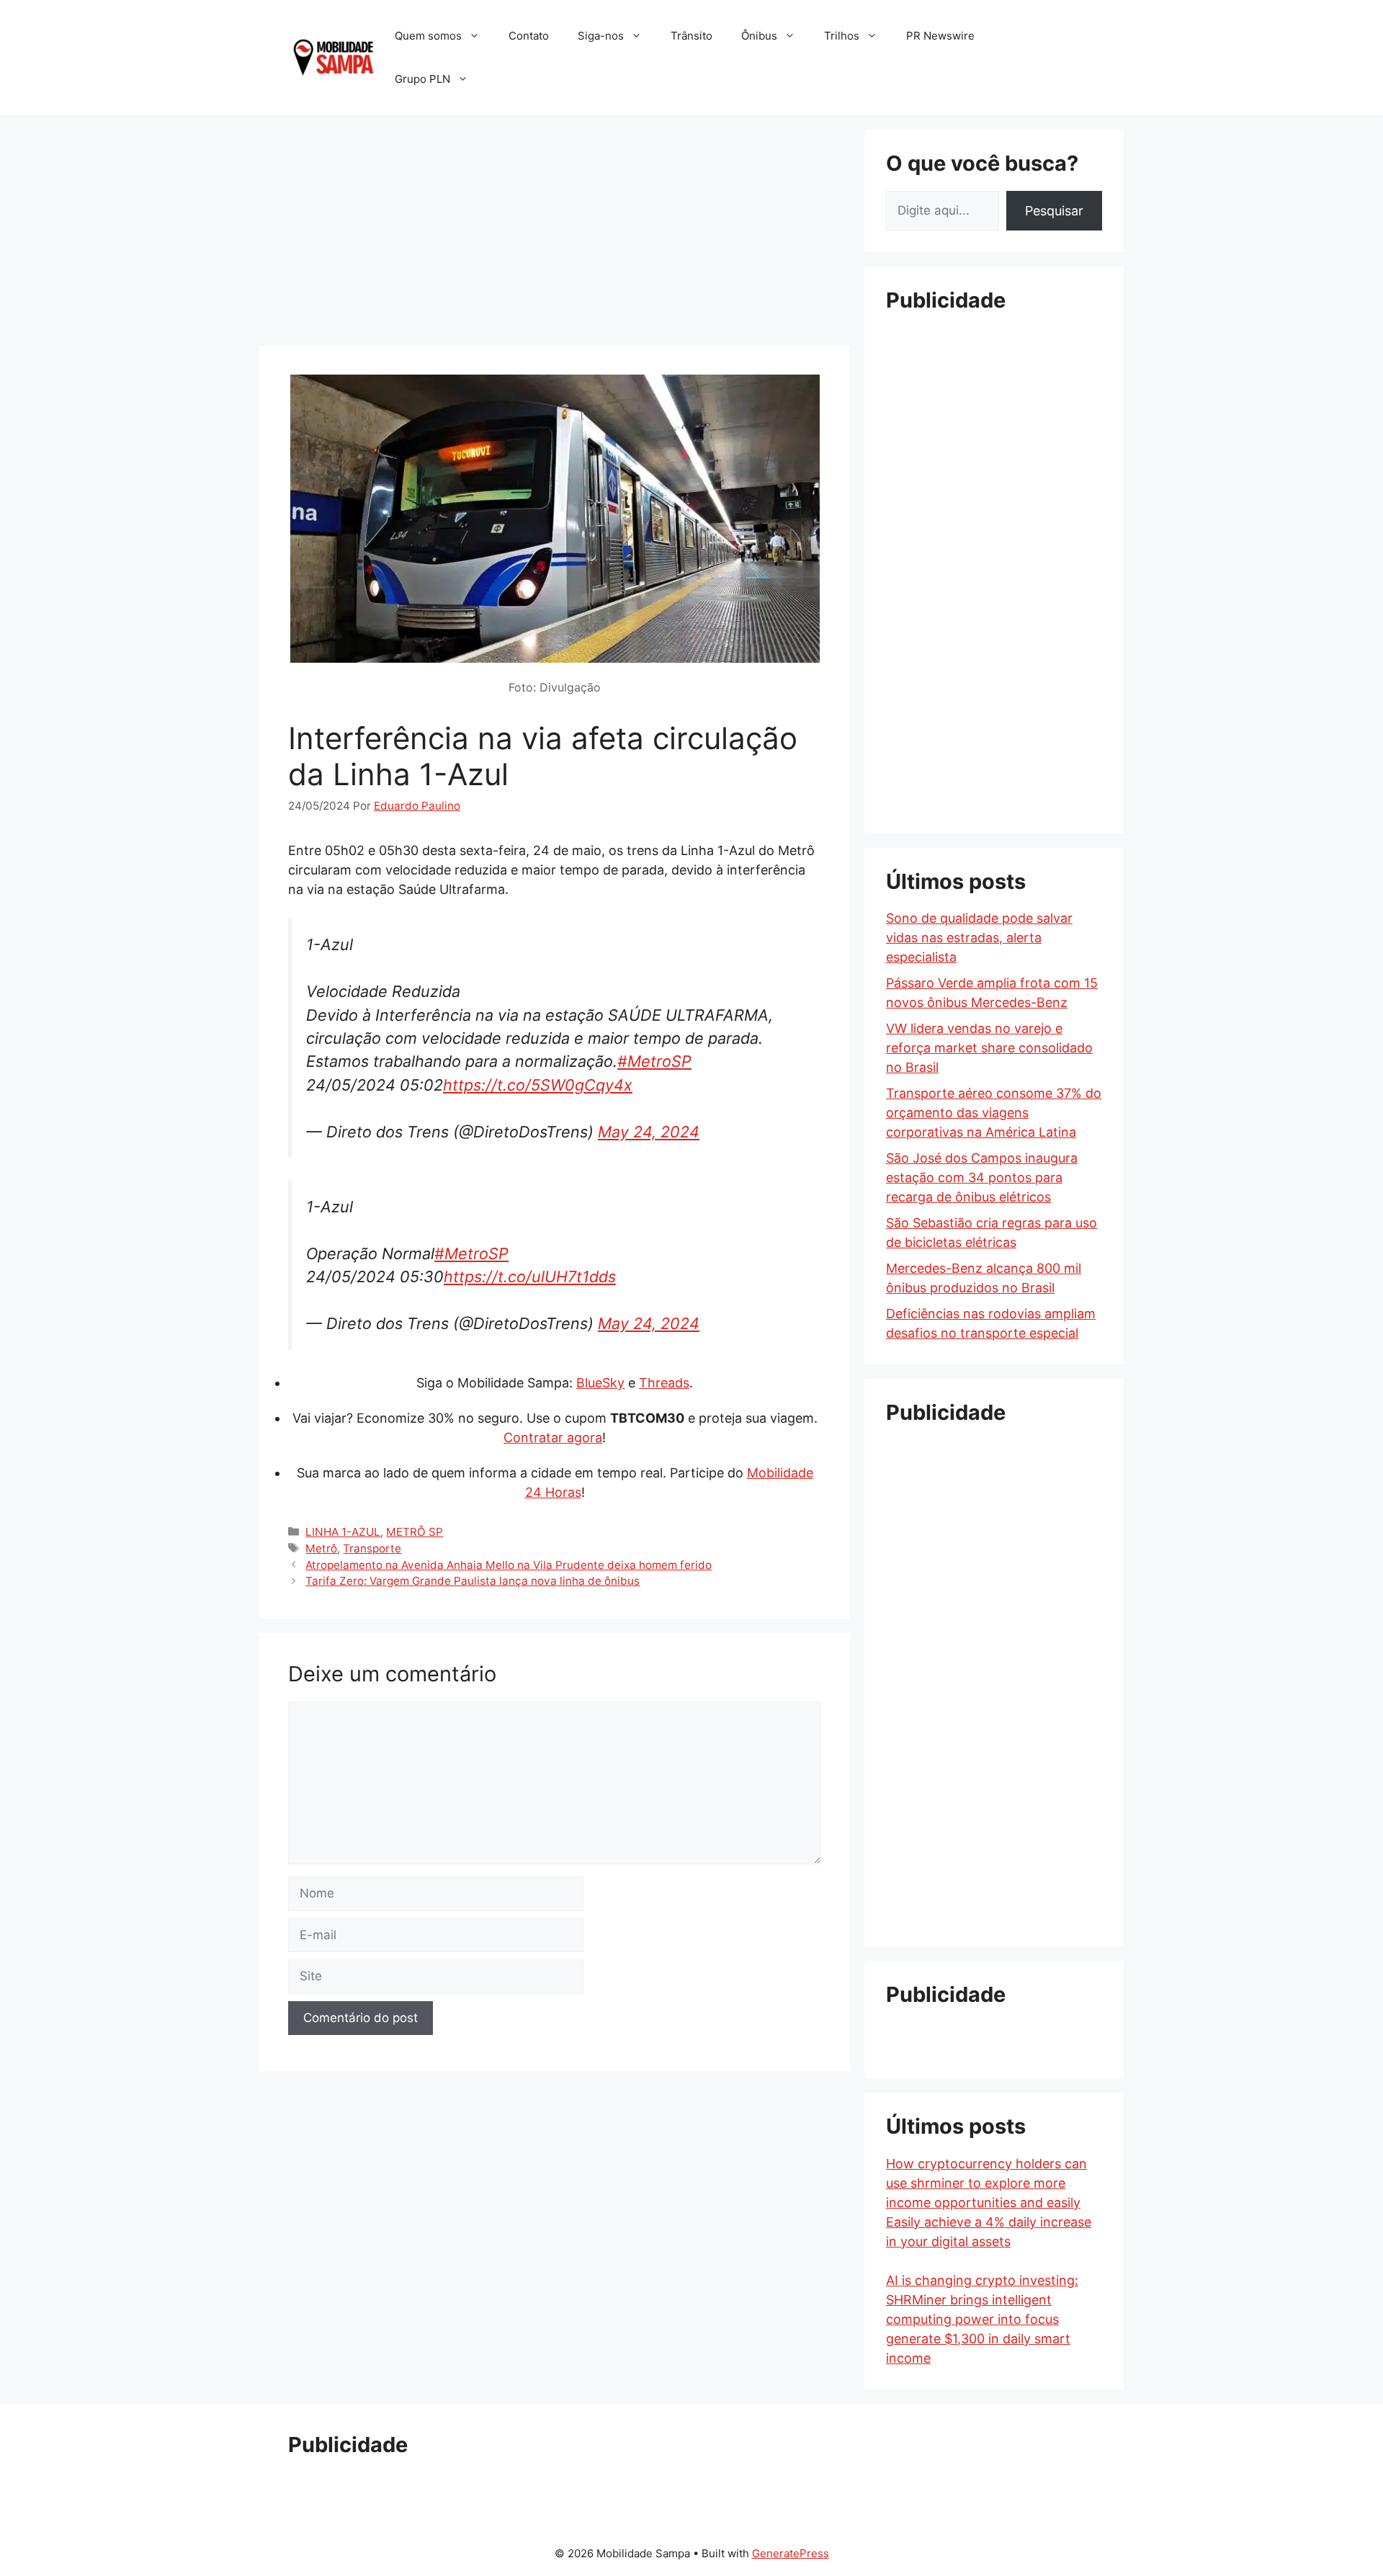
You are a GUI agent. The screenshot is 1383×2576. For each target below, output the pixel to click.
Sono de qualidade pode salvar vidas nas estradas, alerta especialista (979, 938)
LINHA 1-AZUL (343, 1532)
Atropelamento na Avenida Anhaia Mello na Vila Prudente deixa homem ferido (509, 1565)
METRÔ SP (415, 1532)
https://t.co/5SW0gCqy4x (538, 1085)
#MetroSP (654, 1061)
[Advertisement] (555, 231)
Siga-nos (601, 36)
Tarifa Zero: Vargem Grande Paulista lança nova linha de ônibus (473, 1581)
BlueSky (600, 1383)
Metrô (321, 1548)
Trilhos (842, 36)
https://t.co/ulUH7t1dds (530, 1276)
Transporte (372, 1548)
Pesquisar (1054, 211)
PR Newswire (940, 36)
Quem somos (428, 36)
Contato (529, 36)
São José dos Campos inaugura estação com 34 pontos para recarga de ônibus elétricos (982, 1177)
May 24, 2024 (649, 1132)
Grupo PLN (422, 79)
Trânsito (691, 36)
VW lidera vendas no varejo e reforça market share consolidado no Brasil (989, 1048)
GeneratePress (791, 2553)
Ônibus (759, 36)
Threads (664, 1383)
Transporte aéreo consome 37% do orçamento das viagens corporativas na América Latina (994, 1113)
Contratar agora (553, 1437)
